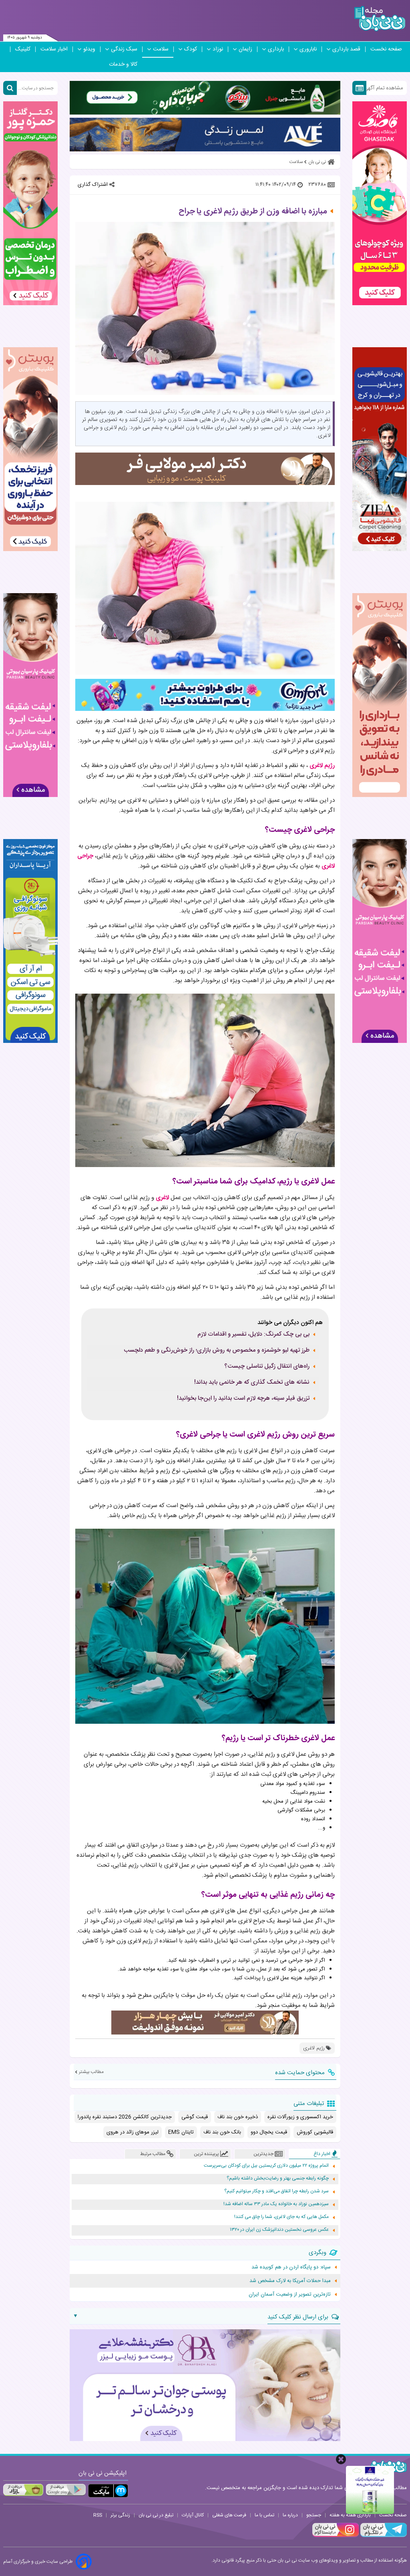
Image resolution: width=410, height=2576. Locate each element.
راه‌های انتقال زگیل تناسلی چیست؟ (267, 1366)
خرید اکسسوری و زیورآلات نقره (300, 2117)
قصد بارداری (346, 49)
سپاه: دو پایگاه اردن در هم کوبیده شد (291, 2267)
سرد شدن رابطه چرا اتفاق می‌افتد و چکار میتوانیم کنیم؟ (276, 2191)
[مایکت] (108, 2491)
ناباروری (308, 49)
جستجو (314, 2515)
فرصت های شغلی (229, 2515)
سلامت (161, 49)
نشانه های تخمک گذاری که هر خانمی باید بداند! (252, 1383)
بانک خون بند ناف (222, 2132)
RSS (98, 2515)
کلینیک (23, 49)
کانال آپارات (193, 2515)
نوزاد (218, 49)
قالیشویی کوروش (315, 2132)
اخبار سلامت (54, 49)
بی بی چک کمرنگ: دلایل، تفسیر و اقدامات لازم (253, 1334)
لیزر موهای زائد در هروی (133, 2132)
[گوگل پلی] (66, 2490)
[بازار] (23, 2490)
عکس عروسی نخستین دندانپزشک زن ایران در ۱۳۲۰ (279, 2230)
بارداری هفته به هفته (350, 2515)
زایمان (245, 49)
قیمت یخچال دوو (269, 2132)
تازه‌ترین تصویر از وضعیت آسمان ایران (290, 2294)
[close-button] (341, 2459)
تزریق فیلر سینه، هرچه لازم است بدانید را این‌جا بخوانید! (243, 1399)
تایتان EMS (181, 2132)
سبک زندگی (124, 49)
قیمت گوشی (195, 2117)
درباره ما (290, 2515)
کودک (191, 49)
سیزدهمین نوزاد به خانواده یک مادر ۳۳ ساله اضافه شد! (276, 2204)
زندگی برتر (120, 2515)
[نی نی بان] (380, 19)
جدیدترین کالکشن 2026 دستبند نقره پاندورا (125, 2117)
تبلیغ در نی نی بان (156, 2515)
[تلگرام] (383, 2536)
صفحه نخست (386, 49)
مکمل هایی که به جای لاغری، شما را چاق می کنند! (281, 2217)
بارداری (276, 49)
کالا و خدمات (123, 64)
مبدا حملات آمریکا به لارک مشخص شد (290, 2281)
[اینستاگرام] (336, 2536)
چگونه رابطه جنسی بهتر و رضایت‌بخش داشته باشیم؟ (278, 2179)
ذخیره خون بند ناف (238, 2117)
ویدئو (89, 49)
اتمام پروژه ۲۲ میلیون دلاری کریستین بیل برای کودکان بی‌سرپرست (266, 2166)
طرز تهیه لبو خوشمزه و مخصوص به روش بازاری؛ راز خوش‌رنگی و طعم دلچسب (217, 1350)
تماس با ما (264, 2515)
